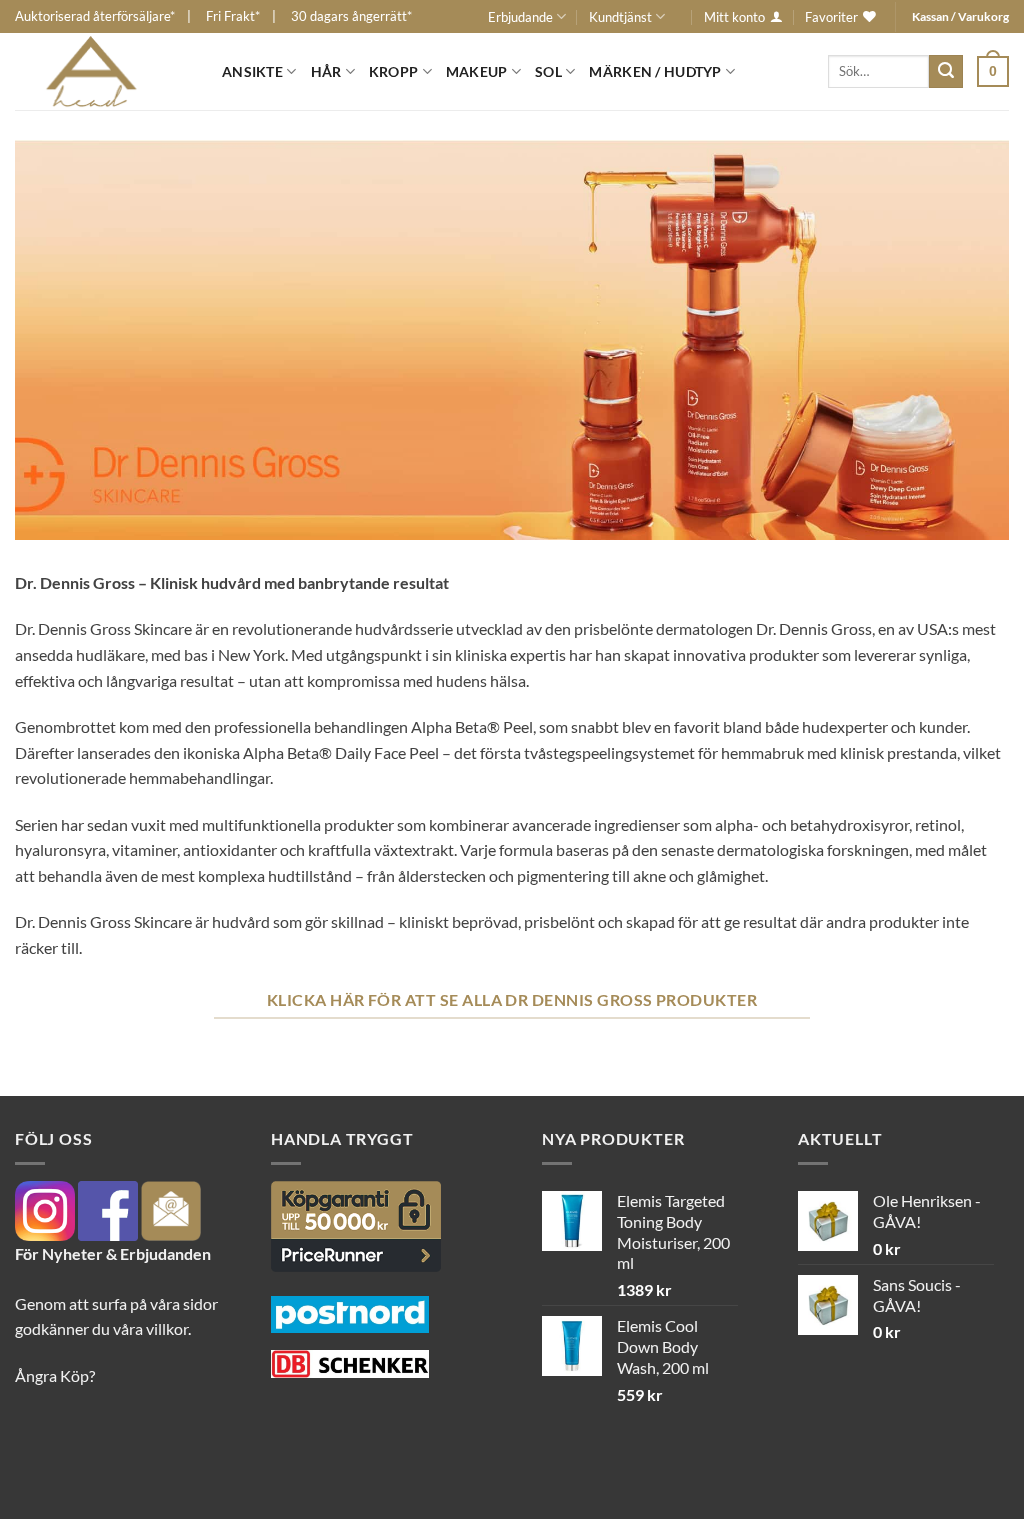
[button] (993, 71)
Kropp (393, 71)
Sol (548, 71)
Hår (326, 71)
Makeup (477, 71)
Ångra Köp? (55, 1375)
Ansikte (252, 71)
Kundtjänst (620, 17)
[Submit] (946, 72)
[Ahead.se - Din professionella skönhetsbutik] (103, 71)
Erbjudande (520, 17)
